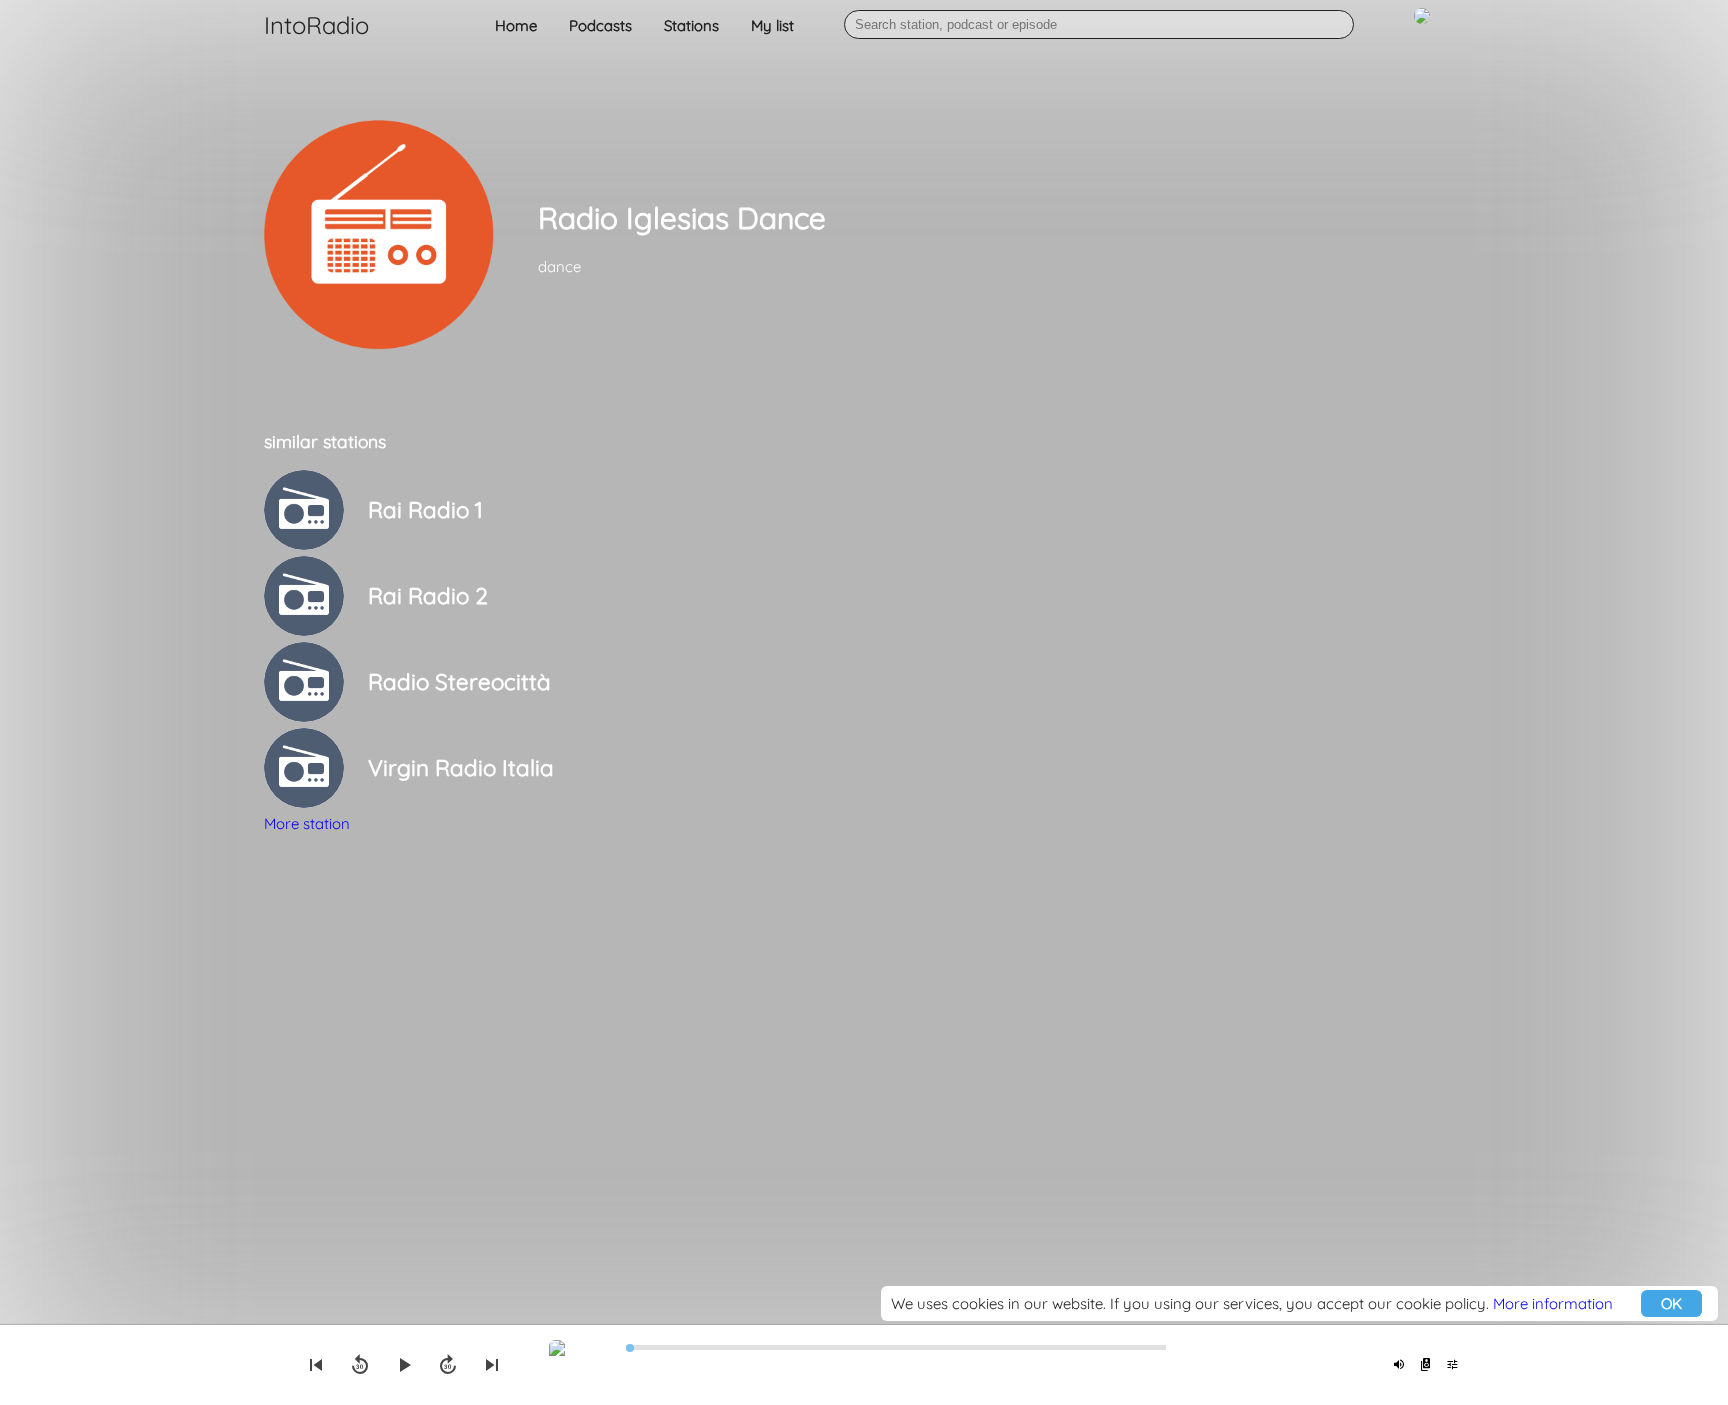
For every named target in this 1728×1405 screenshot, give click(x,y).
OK (1671, 1303)
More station (307, 823)
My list (772, 25)
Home (516, 25)
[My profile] (1422, 26)
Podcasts (600, 25)
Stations (691, 25)
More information (1553, 1303)
